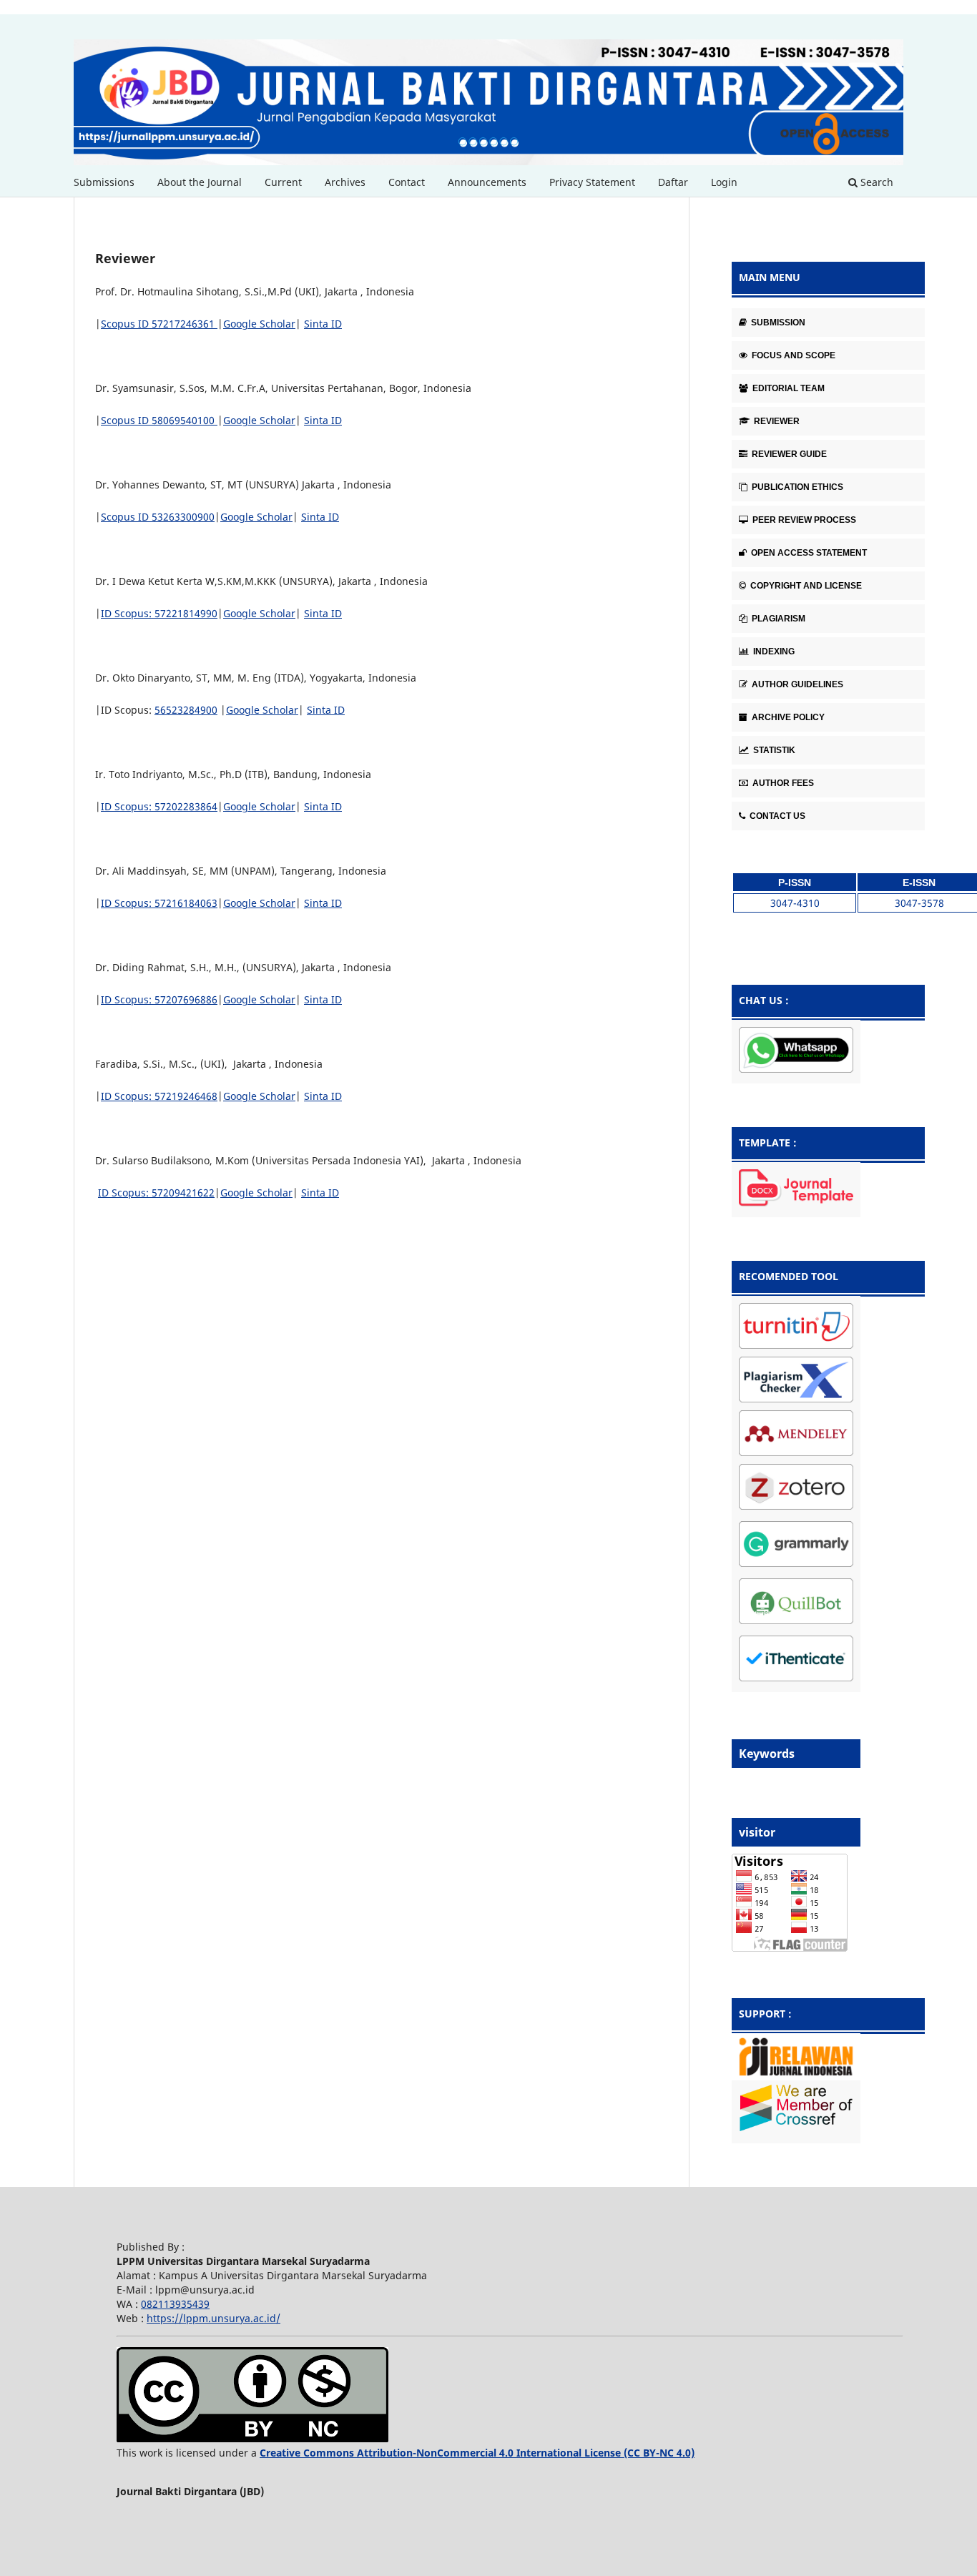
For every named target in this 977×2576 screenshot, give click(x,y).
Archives (345, 182)
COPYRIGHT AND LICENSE (805, 586)
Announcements (487, 182)
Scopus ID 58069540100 (159, 420)
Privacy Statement (592, 182)
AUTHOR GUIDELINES (796, 684)
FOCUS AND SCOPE (792, 355)
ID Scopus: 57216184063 (159, 903)
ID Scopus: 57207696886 (159, 999)
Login (724, 182)
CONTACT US (776, 816)
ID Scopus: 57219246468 (159, 1096)
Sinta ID (323, 324)
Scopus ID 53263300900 (158, 517)
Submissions (104, 182)
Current (283, 182)
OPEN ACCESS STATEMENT (808, 553)
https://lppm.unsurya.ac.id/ (213, 2318)
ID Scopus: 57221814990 (159, 613)
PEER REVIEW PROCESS (803, 520)
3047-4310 (795, 903)
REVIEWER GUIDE (788, 454)
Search (875, 182)
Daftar (673, 182)
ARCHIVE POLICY (787, 717)
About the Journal (200, 182)
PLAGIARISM (777, 619)
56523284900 (186, 710)
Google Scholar (259, 324)
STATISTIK (773, 750)
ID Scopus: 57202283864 (159, 806)
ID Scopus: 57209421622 (156, 1193)
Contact (407, 182)
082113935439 (175, 2304)
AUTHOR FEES (782, 783)
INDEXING (773, 652)
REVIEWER (776, 421)
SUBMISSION (777, 323)
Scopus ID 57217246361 (159, 324)
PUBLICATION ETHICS (796, 487)
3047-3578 (919, 903)
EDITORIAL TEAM (787, 388)
